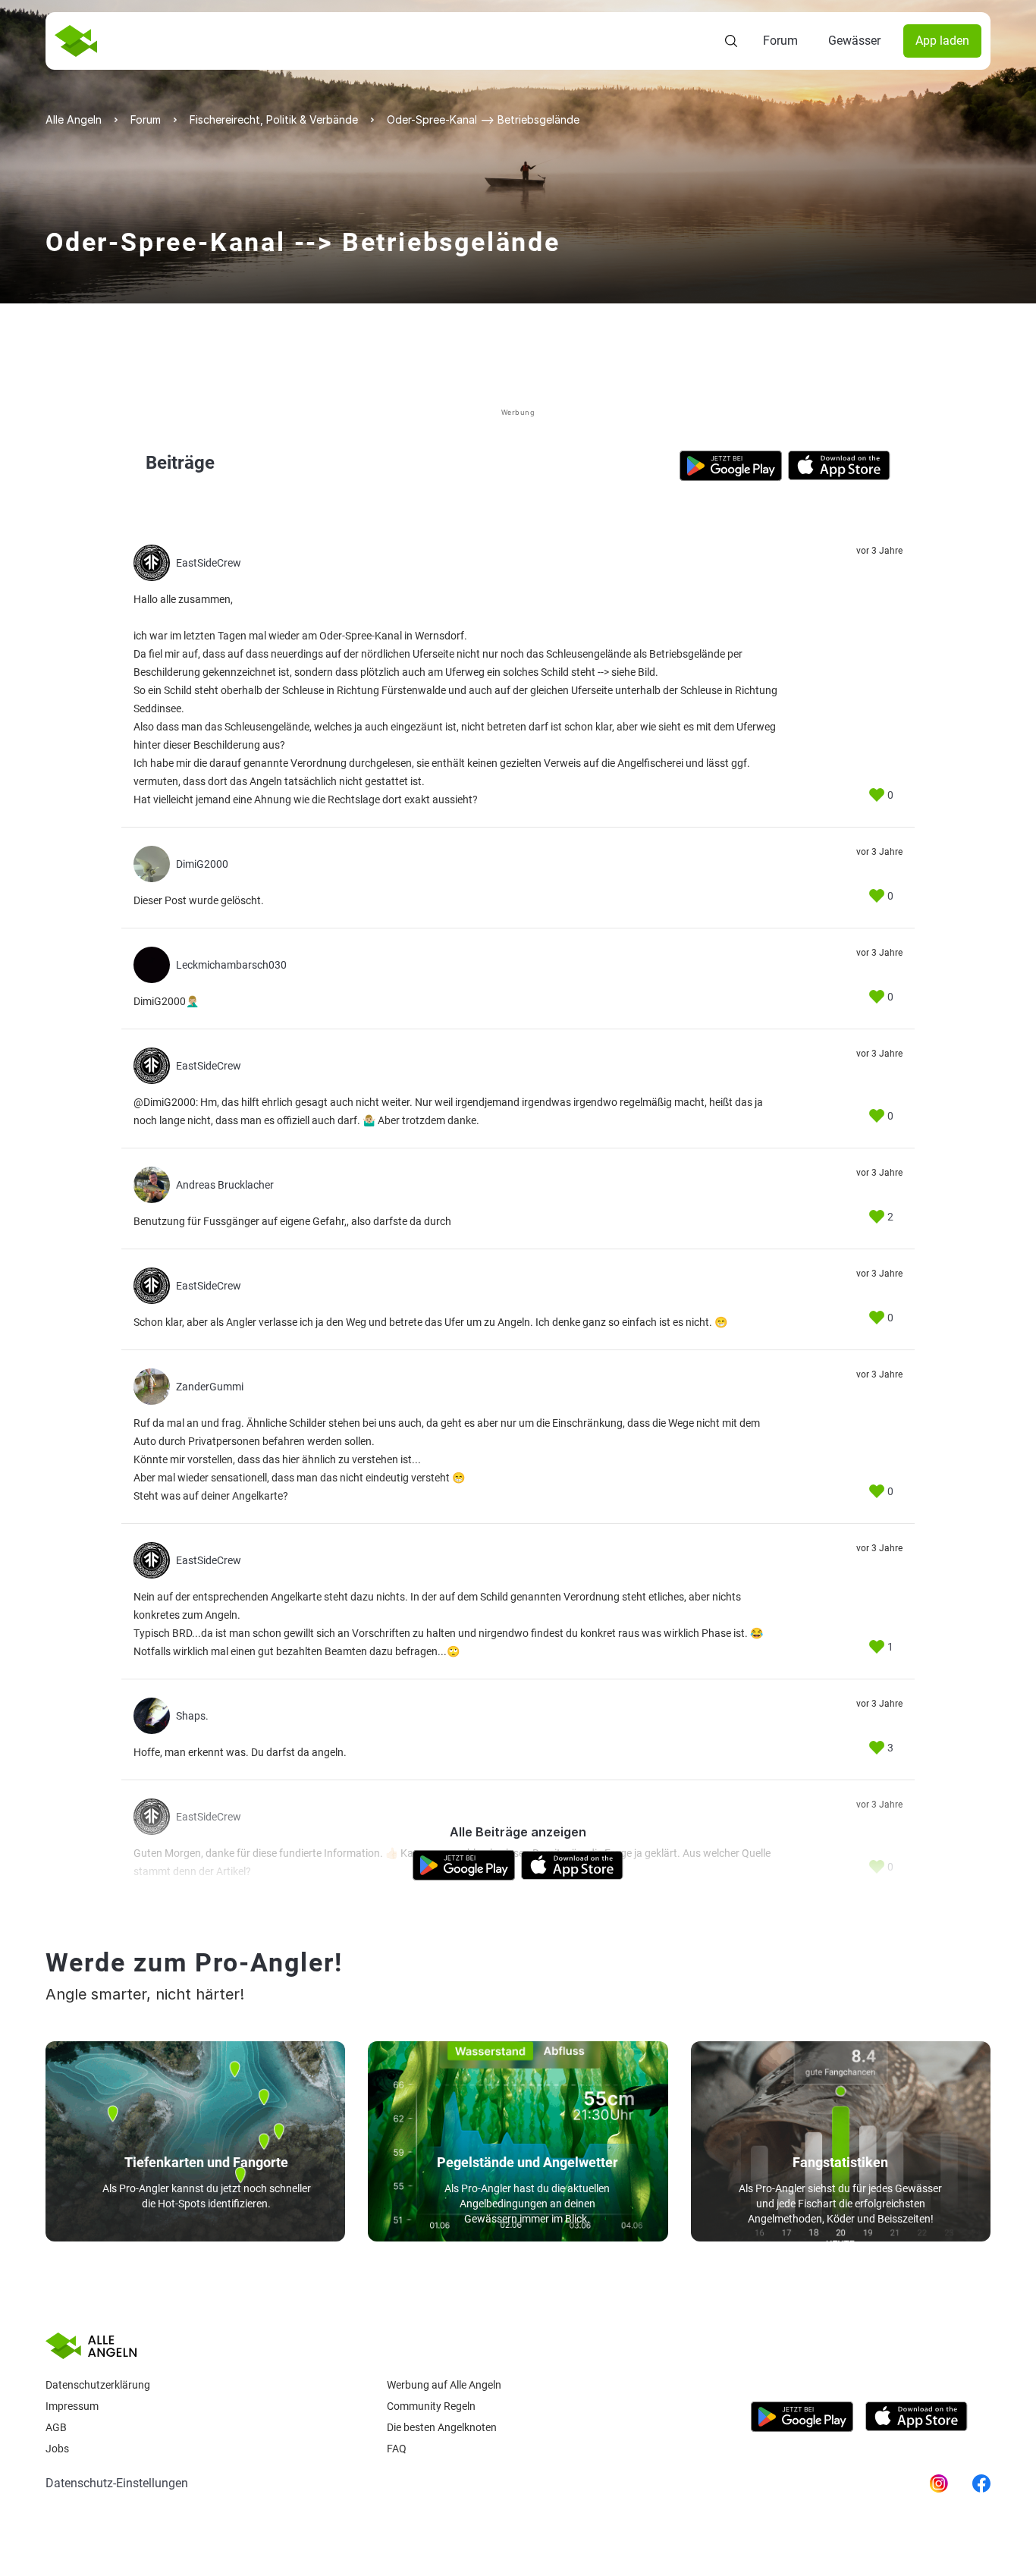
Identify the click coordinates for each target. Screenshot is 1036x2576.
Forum (780, 41)
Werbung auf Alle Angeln (444, 2385)
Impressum (72, 2406)
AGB (56, 2427)
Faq (397, 2449)
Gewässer (854, 41)
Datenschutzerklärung (98, 2385)
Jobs (57, 2449)
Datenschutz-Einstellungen (117, 2483)
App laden (942, 41)
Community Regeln (431, 2406)
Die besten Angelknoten (442, 2427)
